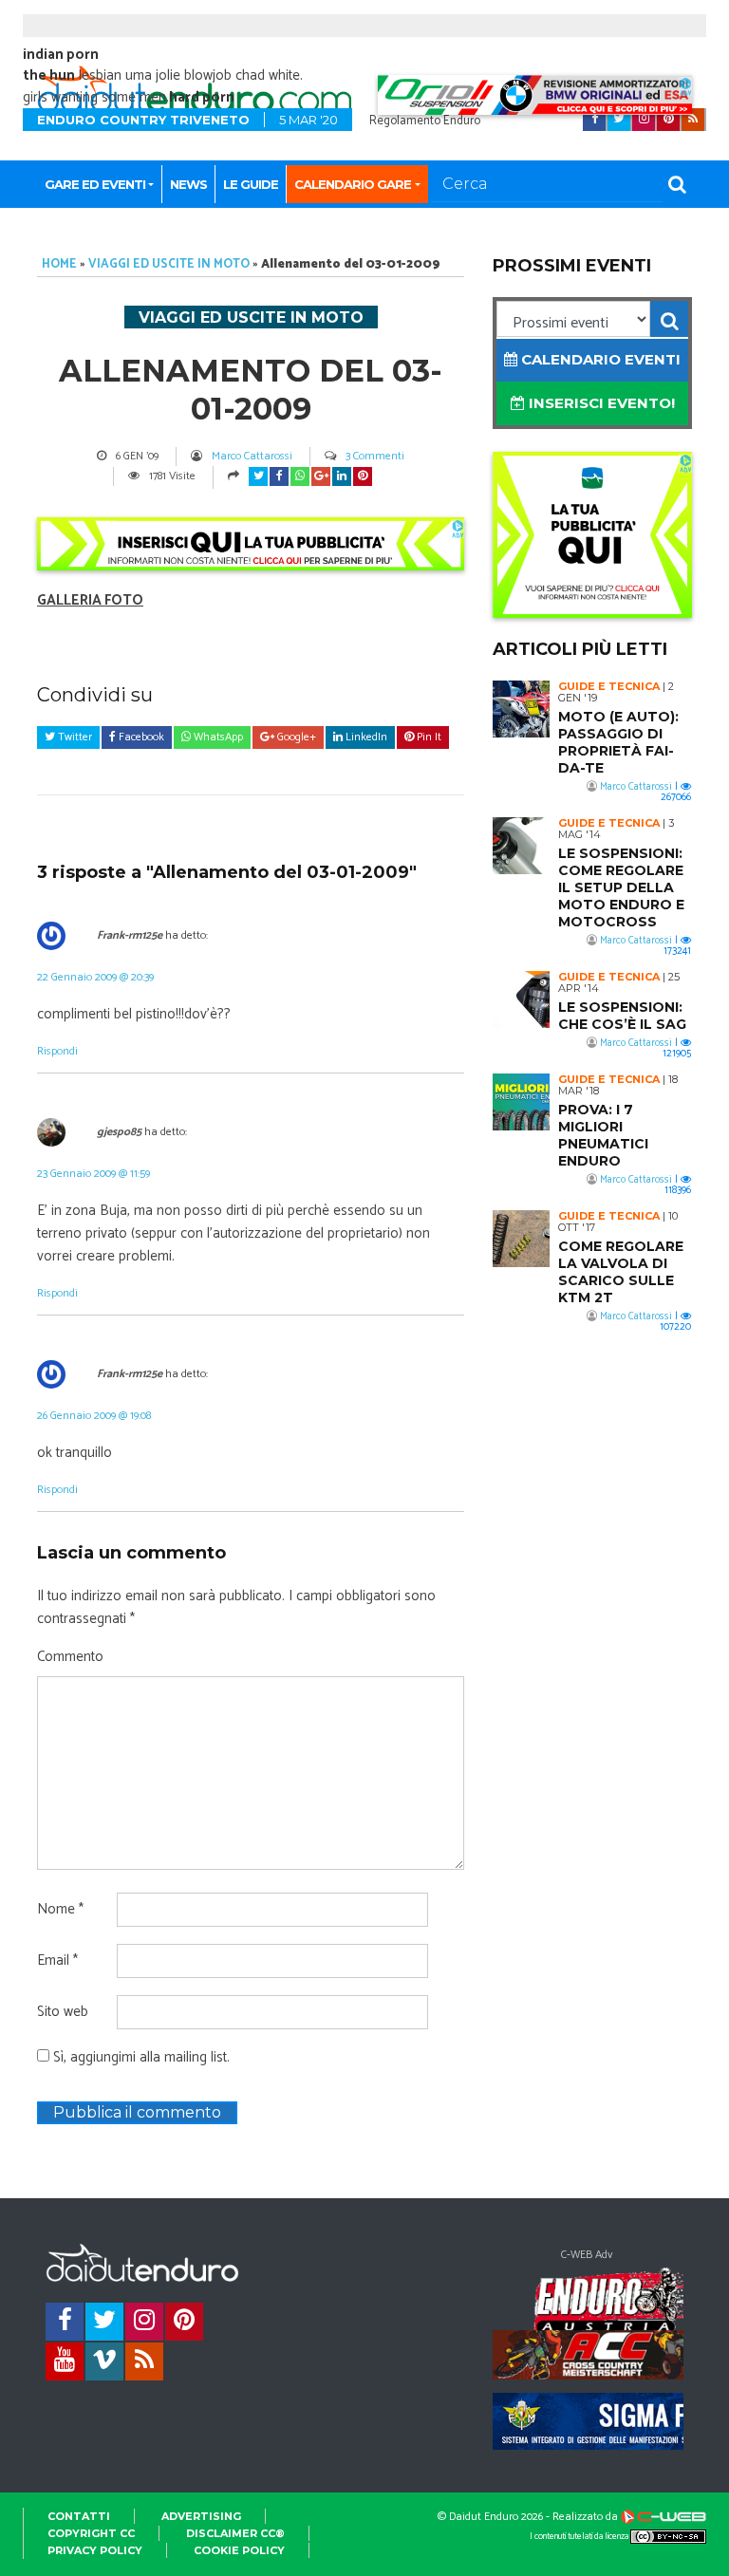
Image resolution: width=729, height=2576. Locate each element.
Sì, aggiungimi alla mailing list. (140, 2058)
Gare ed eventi (95, 184)
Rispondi (57, 1051)
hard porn (202, 97)
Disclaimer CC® (235, 2533)
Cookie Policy (239, 2550)
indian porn (61, 55)
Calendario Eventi (599, 359)
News (188, 184)
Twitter (74, 737)
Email (57, 1961)
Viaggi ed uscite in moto (169, 264)
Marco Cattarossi (252, 456)
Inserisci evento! (600, 403)
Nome (60, 1910)
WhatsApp (217, 737)
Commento (70, 1657)
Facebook (140, 737)
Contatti (79, 2516)
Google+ (295, 737)
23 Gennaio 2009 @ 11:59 (93, 1174)
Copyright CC (91, 2533)
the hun (49, 75)
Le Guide (251, 184)
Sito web (63, 2012)
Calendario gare (353, 184)
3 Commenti (375, 456)
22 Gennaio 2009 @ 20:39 (95, 977)
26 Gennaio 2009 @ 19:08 (94, 1416)
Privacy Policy (95, 2550)
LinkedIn (365, 737)
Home (59, 264)
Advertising (201, 2516)
